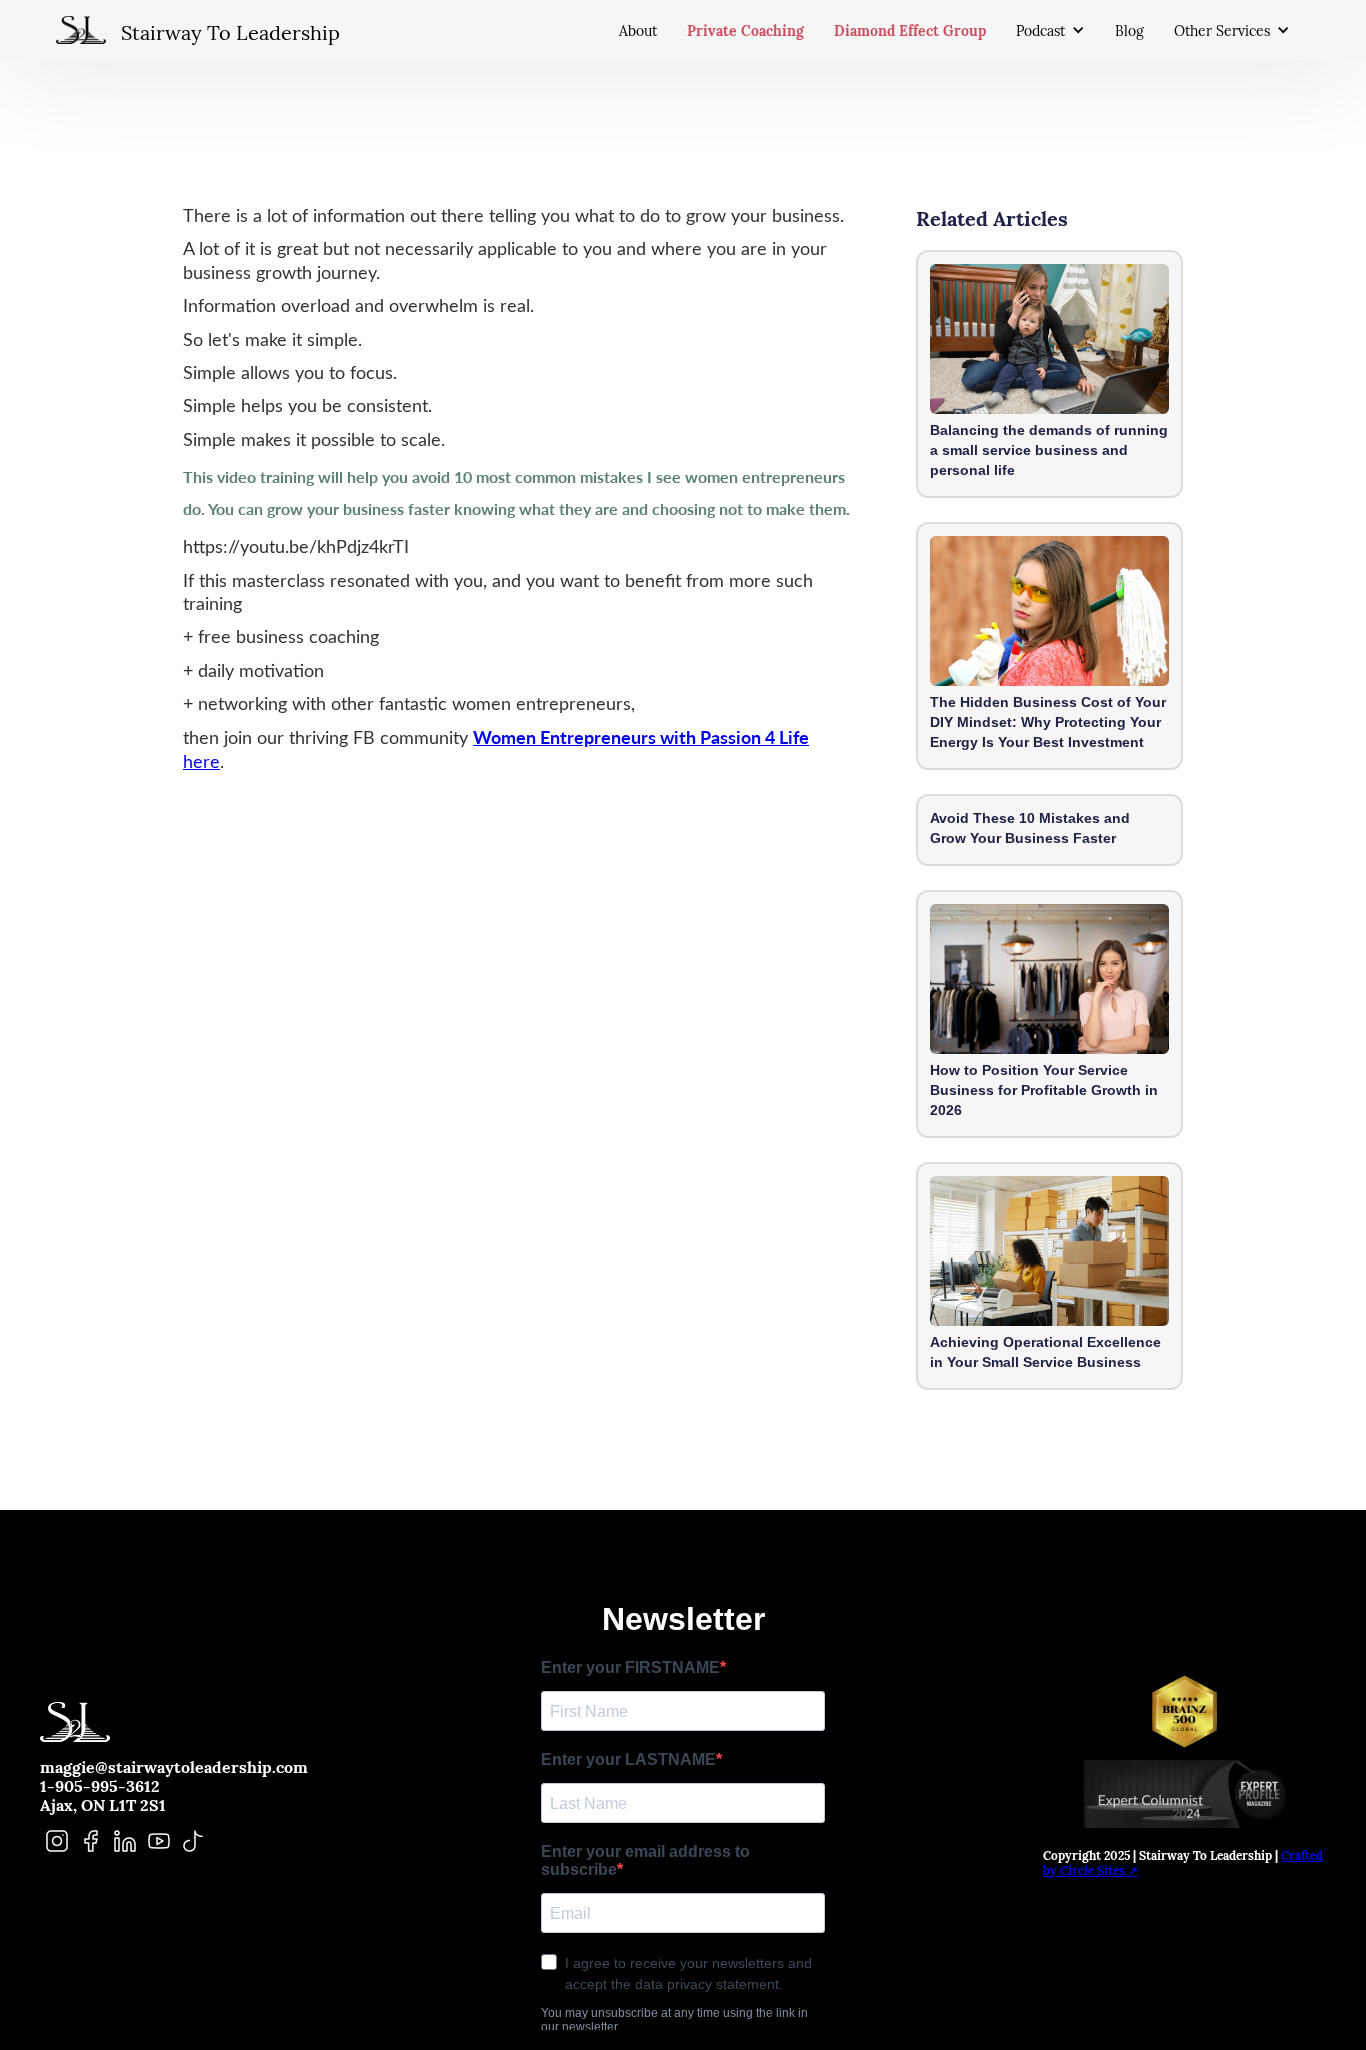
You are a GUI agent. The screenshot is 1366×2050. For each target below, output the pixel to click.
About (638, 30)
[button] (1055, 30)
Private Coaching (745, 29)
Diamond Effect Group (910, 29)
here (201, 761)
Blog (1129, 30)
